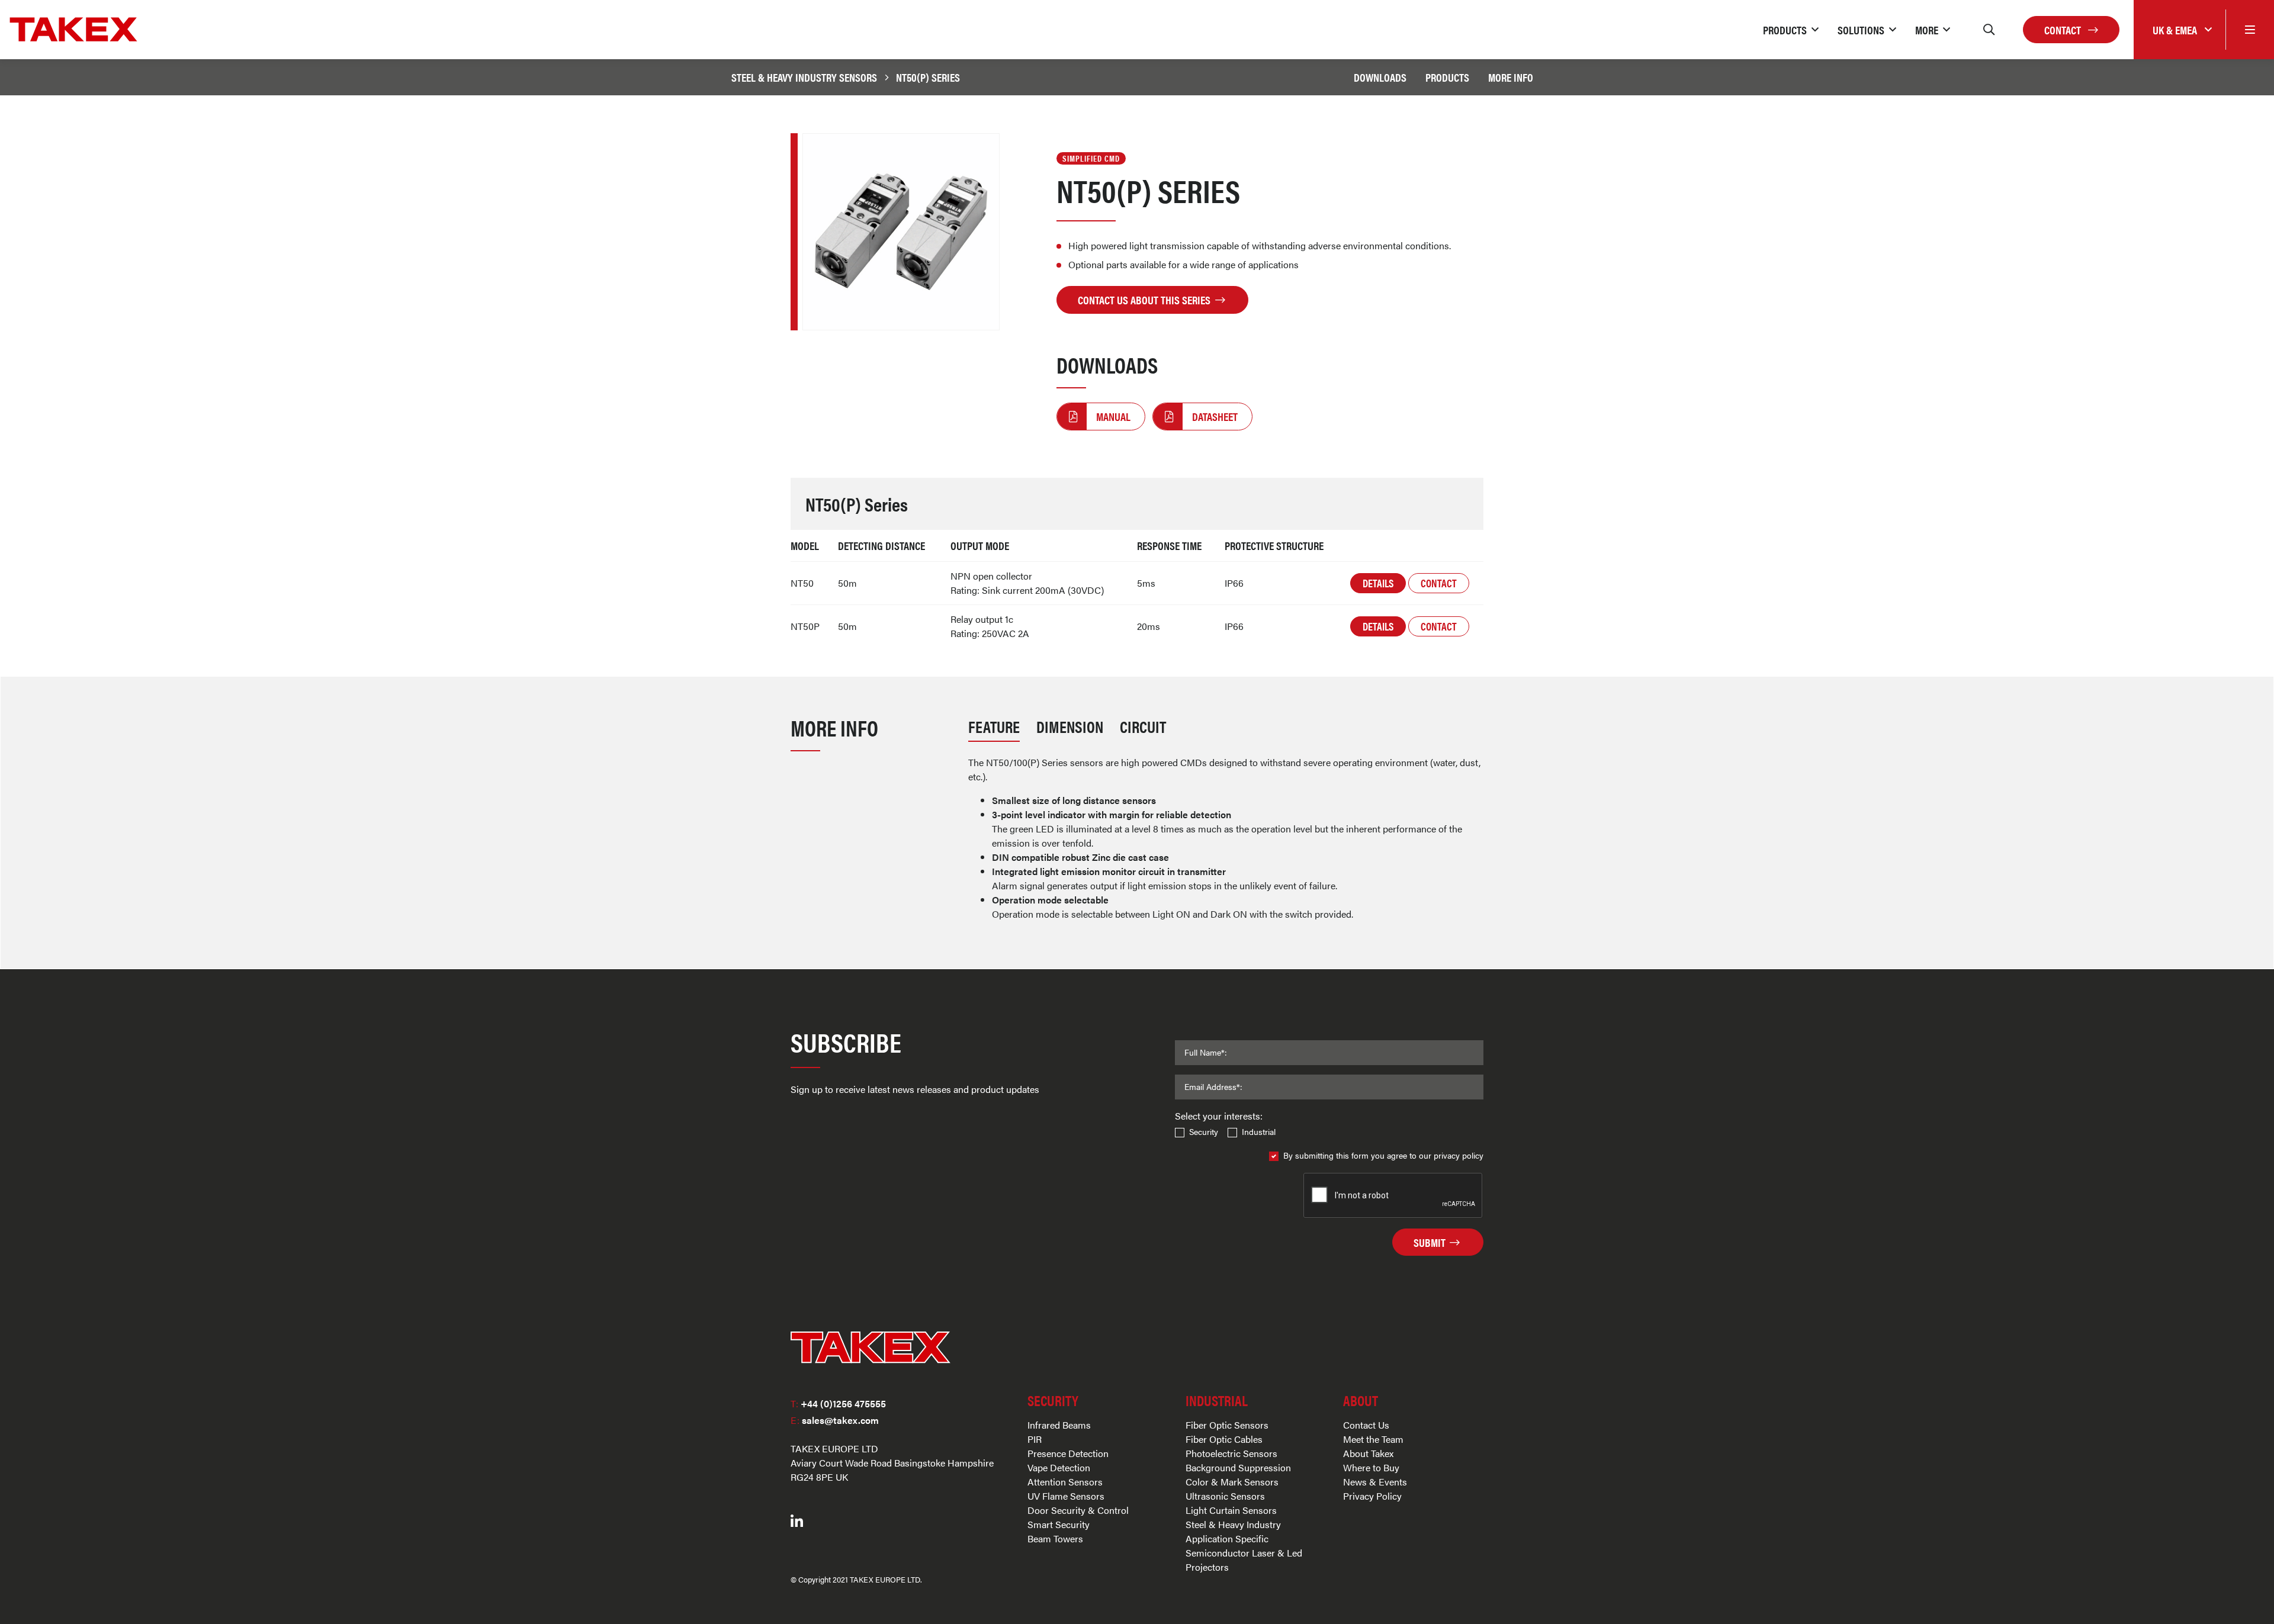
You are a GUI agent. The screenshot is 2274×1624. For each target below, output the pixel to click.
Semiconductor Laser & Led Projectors (1244, 1560)
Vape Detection (1059, 1467)
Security (1204, 1131)
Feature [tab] (994, 726)
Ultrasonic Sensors (1225, 1496)
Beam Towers (1055, 1538)
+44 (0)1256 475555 (838, 1403)
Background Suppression (1238, 1467)
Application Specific (1227, 1538)
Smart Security (1059, 1524)
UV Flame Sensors (1066, 1496)
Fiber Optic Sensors (1227, 1425)
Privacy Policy (1372, 1496)
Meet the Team (1373, 1439)
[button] (1791, 30)
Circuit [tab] (1143, 726)
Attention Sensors (1065, 1482)
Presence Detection (1068, 1453)
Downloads (1380, 77)
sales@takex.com (835, 1420)
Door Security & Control (1078, 1510)
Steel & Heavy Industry (1233, 1524)
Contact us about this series (1145, 300)
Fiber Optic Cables (1224, 1439)
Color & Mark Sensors (1232, 1482)
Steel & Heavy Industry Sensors (804, 77)
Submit (1431, 1242)
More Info (1511, 77)
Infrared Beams (1059, 1425)
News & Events (1375, 1482)
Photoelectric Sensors (1231, 1453)
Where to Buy (1371, 1467)
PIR (1035, 1439)
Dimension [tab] (1070, 726)
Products (1447, 77)
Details (1378, 583)
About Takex (1368, 1453)
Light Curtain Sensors (1231, 1510)
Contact (2064, 30)
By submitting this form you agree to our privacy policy (1383, 1155)
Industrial (1259, 1131)
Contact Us (1366, 1425)
